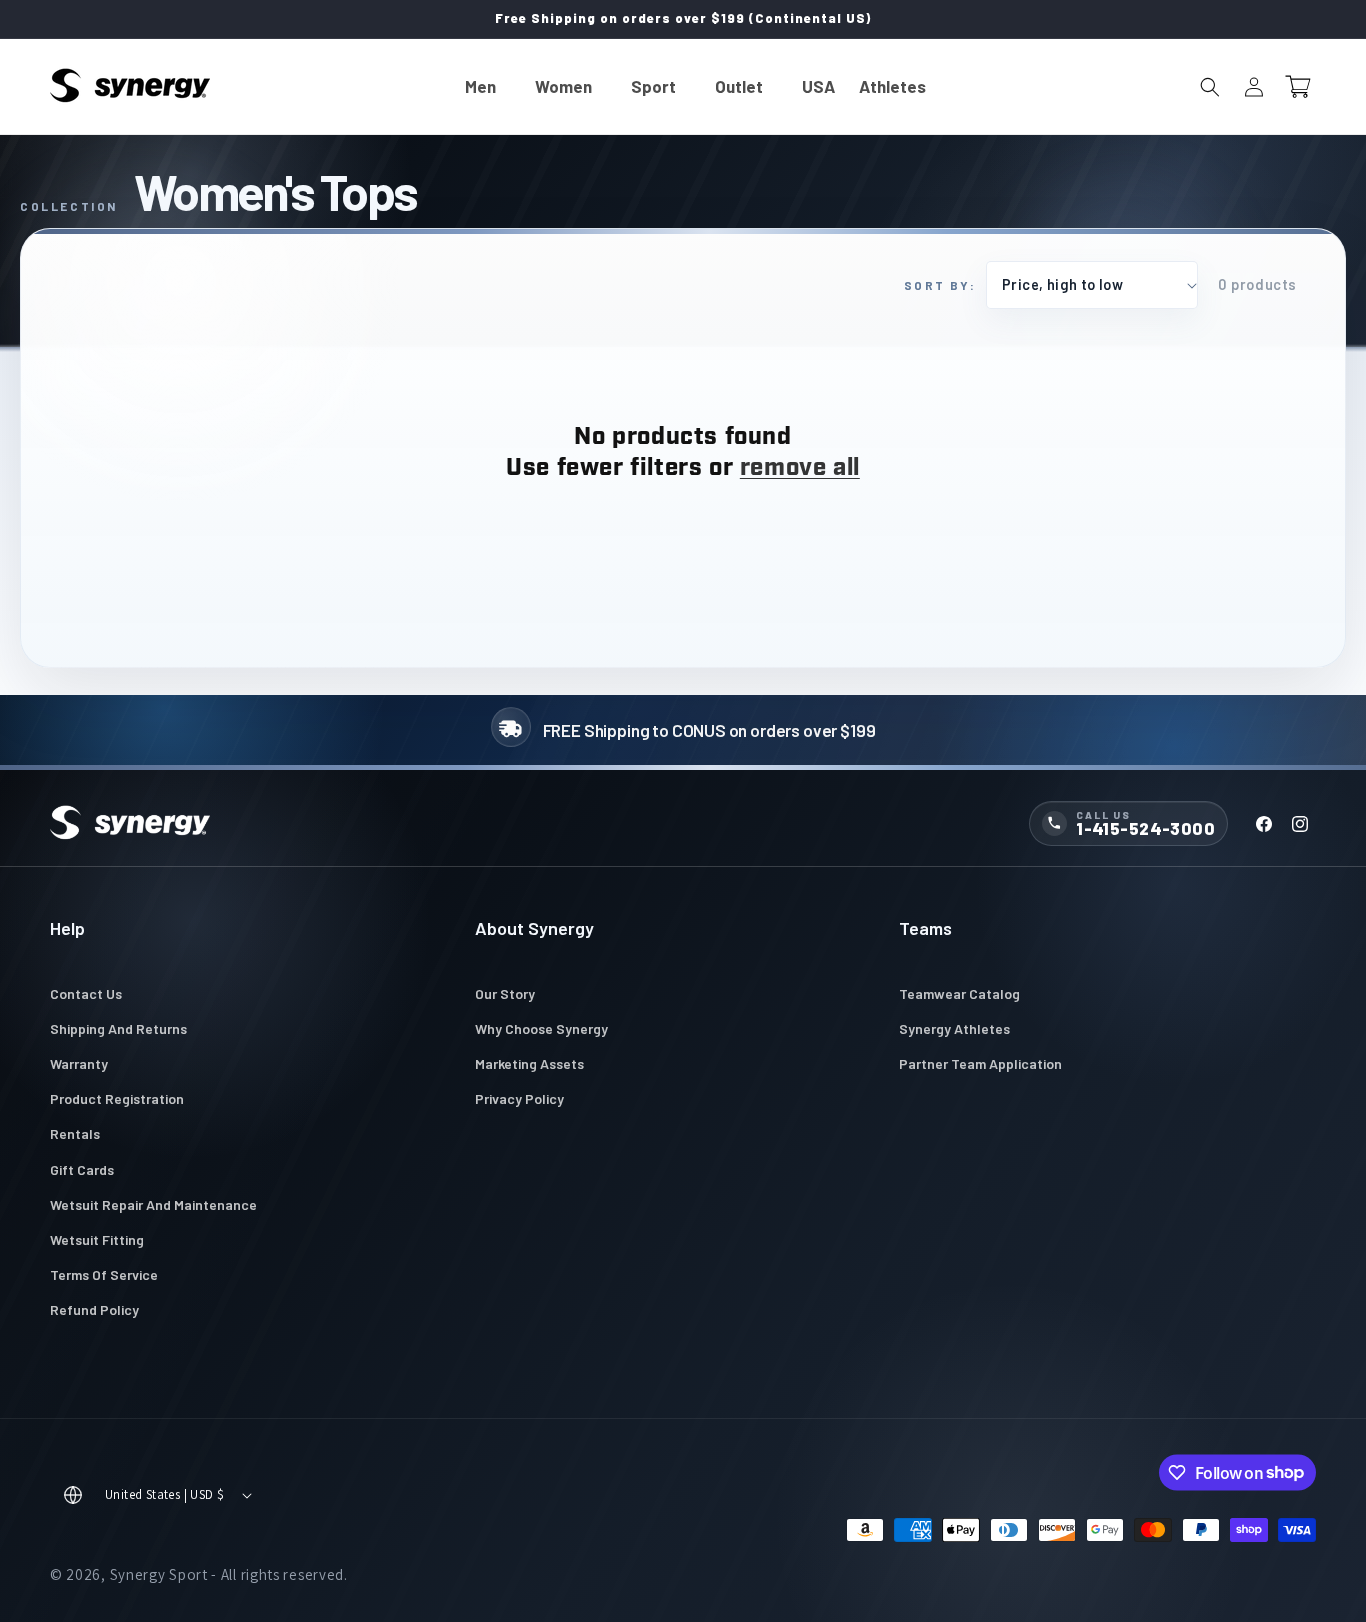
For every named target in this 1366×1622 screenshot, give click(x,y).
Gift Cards (82, 1169)
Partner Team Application (980, 1063)
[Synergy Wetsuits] (130, 824)
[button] (488, 86)
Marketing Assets (529, 1063)
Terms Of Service (104, 1274)
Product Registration (117, 1098)
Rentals (75, 1133)
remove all (800, 469)
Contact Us (86, 993)
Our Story (505, 993)
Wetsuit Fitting (97, 1239)
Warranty (79, 1063)
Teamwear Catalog (959, 993)
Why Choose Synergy (541, 1028)
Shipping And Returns (118, 1028)
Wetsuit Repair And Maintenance (153, 1204)
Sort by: (940, 285)
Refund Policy (94, 1309)
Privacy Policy (519, 1098)
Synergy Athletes (954, 1028)
